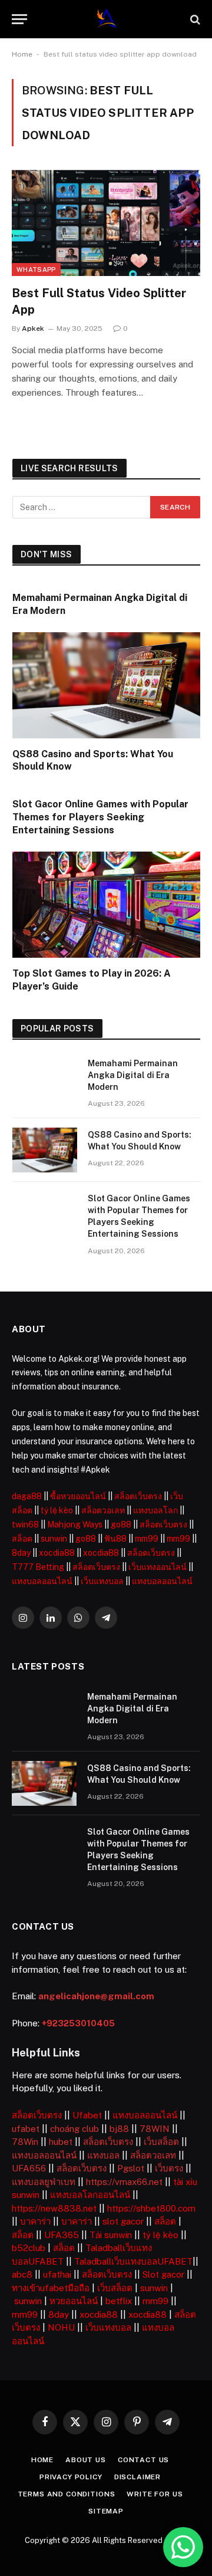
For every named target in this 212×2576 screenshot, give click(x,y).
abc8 (22, 2274)
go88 (121, 1524)
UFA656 (29, 2168)
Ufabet (87, 2115)
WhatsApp (36, 270)
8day (21, 1553)
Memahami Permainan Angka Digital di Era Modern (133, 1075)
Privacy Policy (71, 2477)
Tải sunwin (111, 2235)
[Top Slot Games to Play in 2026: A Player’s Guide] (106, 904)
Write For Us (155, 2494)
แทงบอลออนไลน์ (42, 1581)
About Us (86, 2460)
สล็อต (22, 1539)
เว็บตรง (169, 2168)
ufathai (57, 2274)
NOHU (61, 2327)
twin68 (25, 1524)
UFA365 (62, 2235)
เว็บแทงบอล (102, 1581)
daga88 (27, 1496)
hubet (61, 2142)
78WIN (155, 2129)
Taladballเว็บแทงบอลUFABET (133, 2261)
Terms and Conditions (67, 2494)
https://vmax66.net (124, 2182)
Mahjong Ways (75, 1524)
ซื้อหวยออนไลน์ (78, 1496)
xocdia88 (57, 1553)
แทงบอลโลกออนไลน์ (90, 2195)
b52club (29, 2248)
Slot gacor (163, 2274)
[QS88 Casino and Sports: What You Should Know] (106, 685)
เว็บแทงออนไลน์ (158, 1567)
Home (22, 54)
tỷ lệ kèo (57, 1510)
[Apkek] (106, 19)
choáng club (74, 2129)
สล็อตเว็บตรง (138, 1496)
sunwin (54, 1539)
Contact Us (143, 2460)
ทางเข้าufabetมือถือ (51, 2288)
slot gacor (123, 2221)
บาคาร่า (35, 2221)
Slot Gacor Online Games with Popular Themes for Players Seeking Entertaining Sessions (100, 817)
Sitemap (106, 2511)
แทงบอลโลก (155, 1510)
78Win (25, 2142)
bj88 (119, 2129)
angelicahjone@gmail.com (96, 1996)
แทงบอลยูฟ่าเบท (44, 2182)
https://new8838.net (54, 2208)
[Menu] (19, 19)
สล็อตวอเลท (103, 1510)
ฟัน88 (115, 1539)
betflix (119, 2301)
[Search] (194, 19)
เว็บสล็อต (161, 2142)
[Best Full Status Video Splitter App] (106, 223)
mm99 (147, 1539)
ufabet (26, 2129)
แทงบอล (103, 2155)
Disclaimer (138, 2477)
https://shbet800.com (151, 2208)
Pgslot (131, 2168)
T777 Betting (38, 1567)
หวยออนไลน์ (74, 2301)
